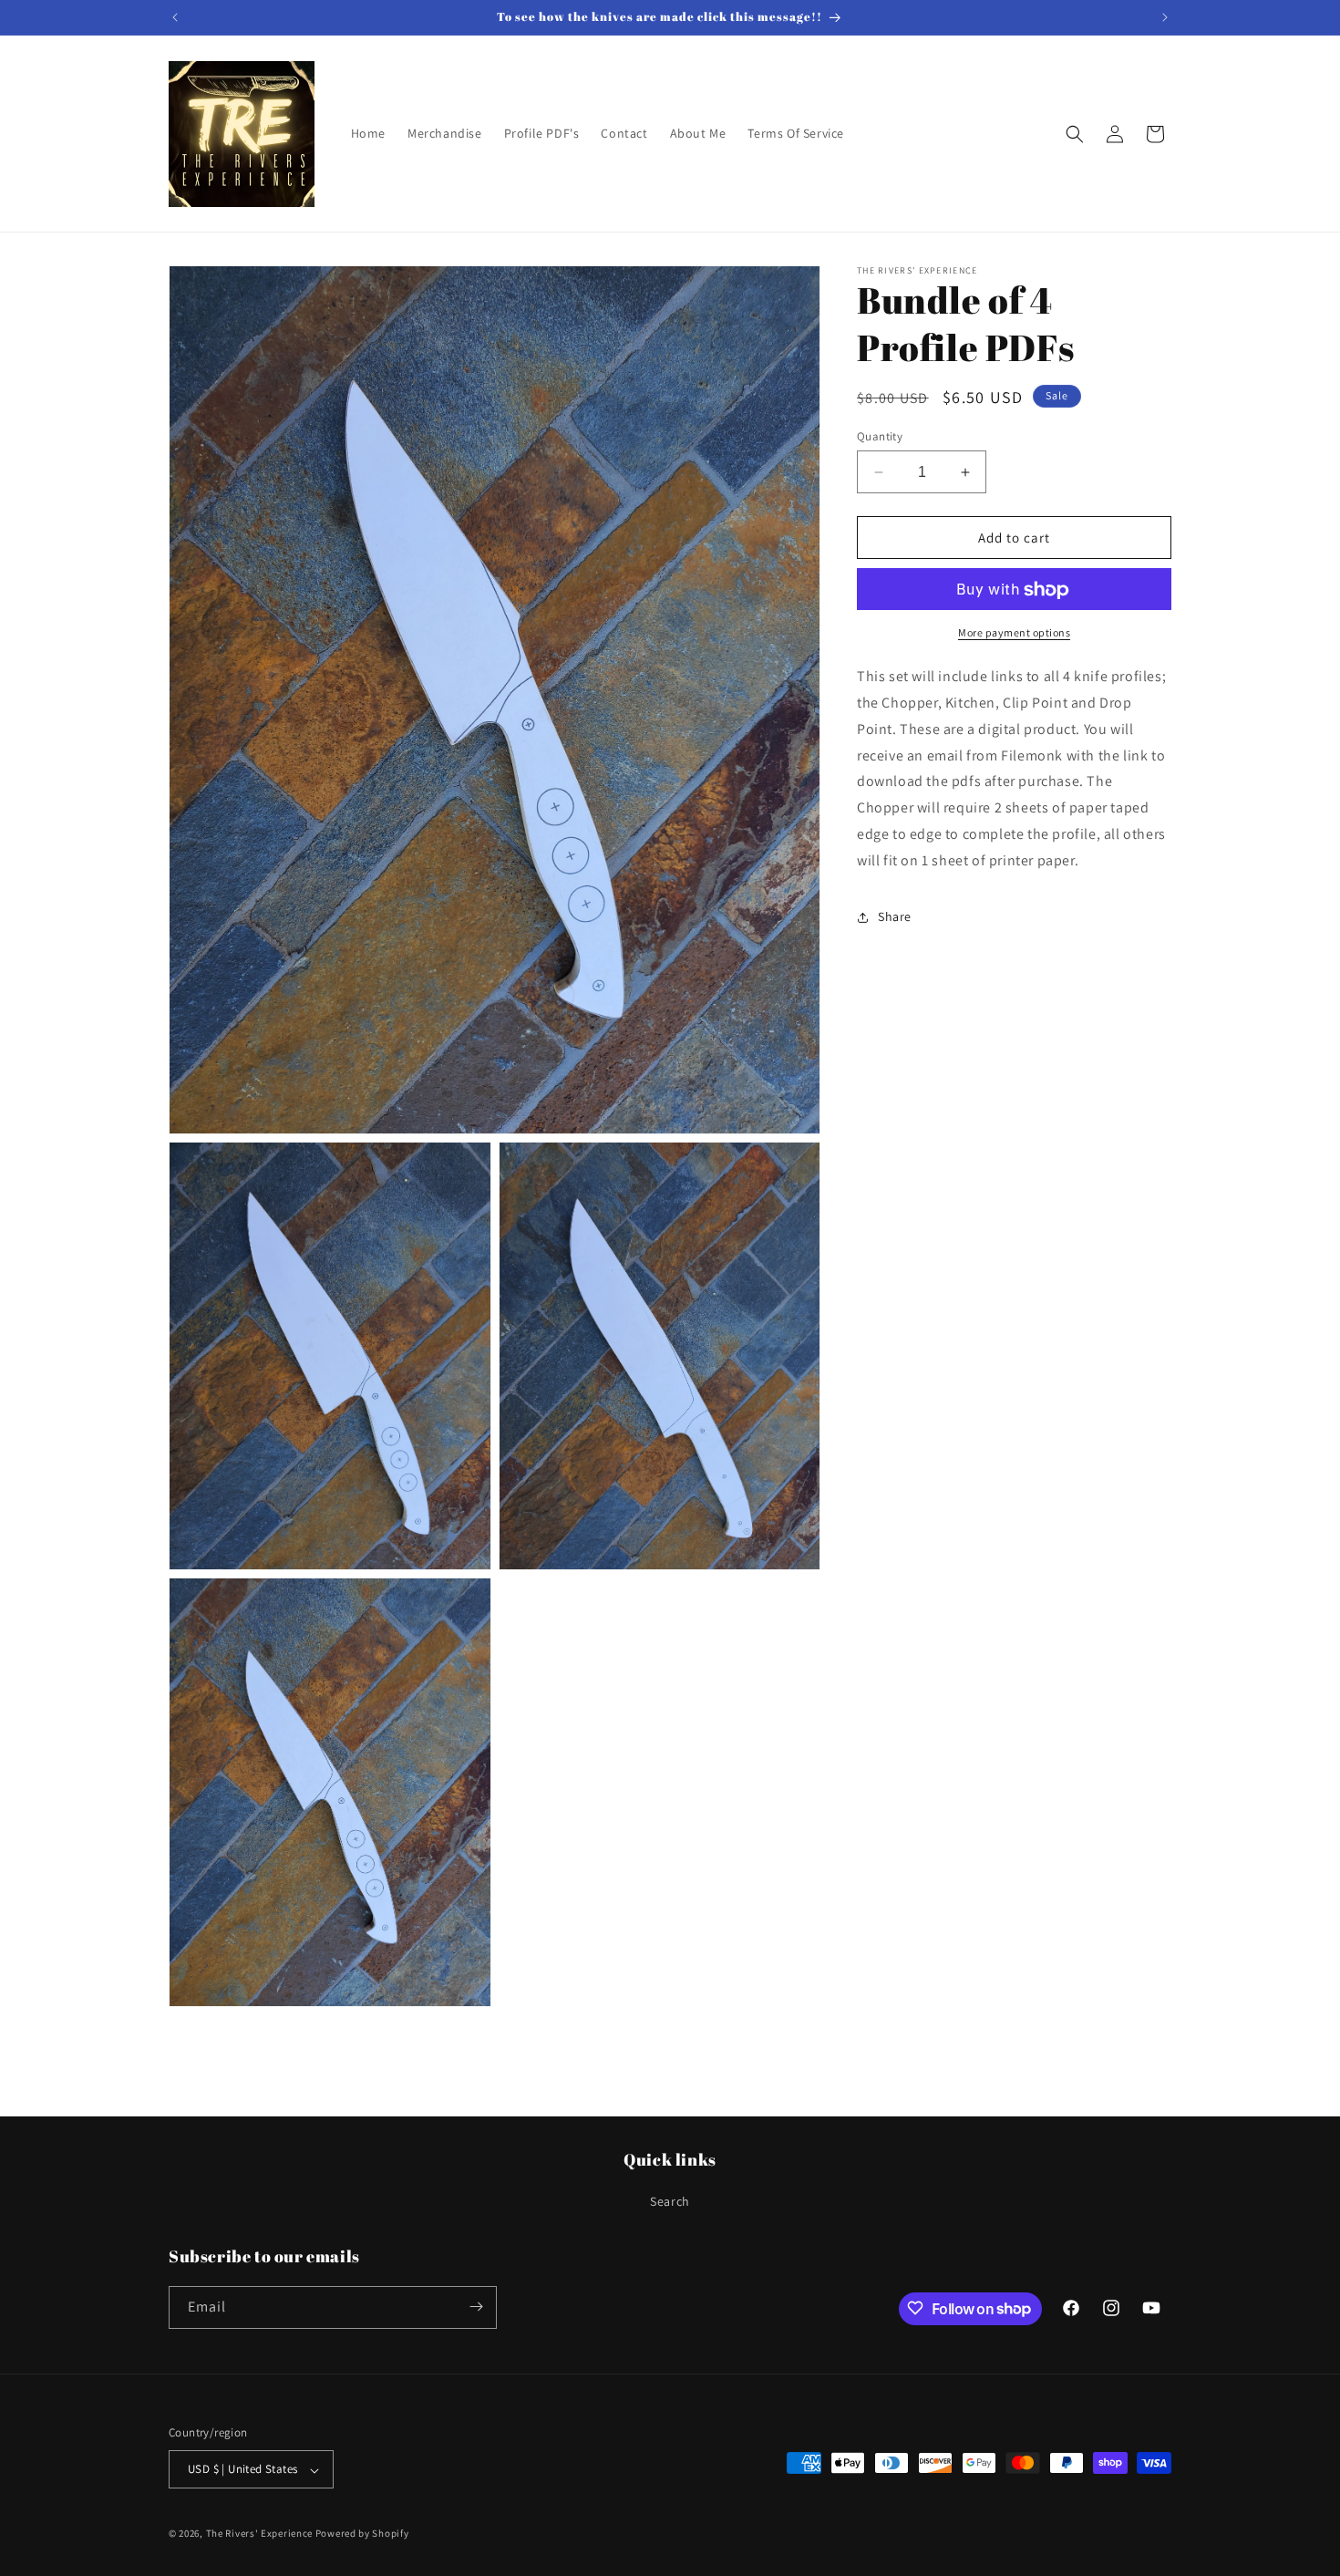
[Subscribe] (476, 2307)
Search (670, 2202)
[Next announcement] (1165, 17)
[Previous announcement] (175, 17)
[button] (1075, 134)
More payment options (1014, 633)
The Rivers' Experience (259, 2534)
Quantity (880, 436)
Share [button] (895, 916)
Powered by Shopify (362, 2534)
